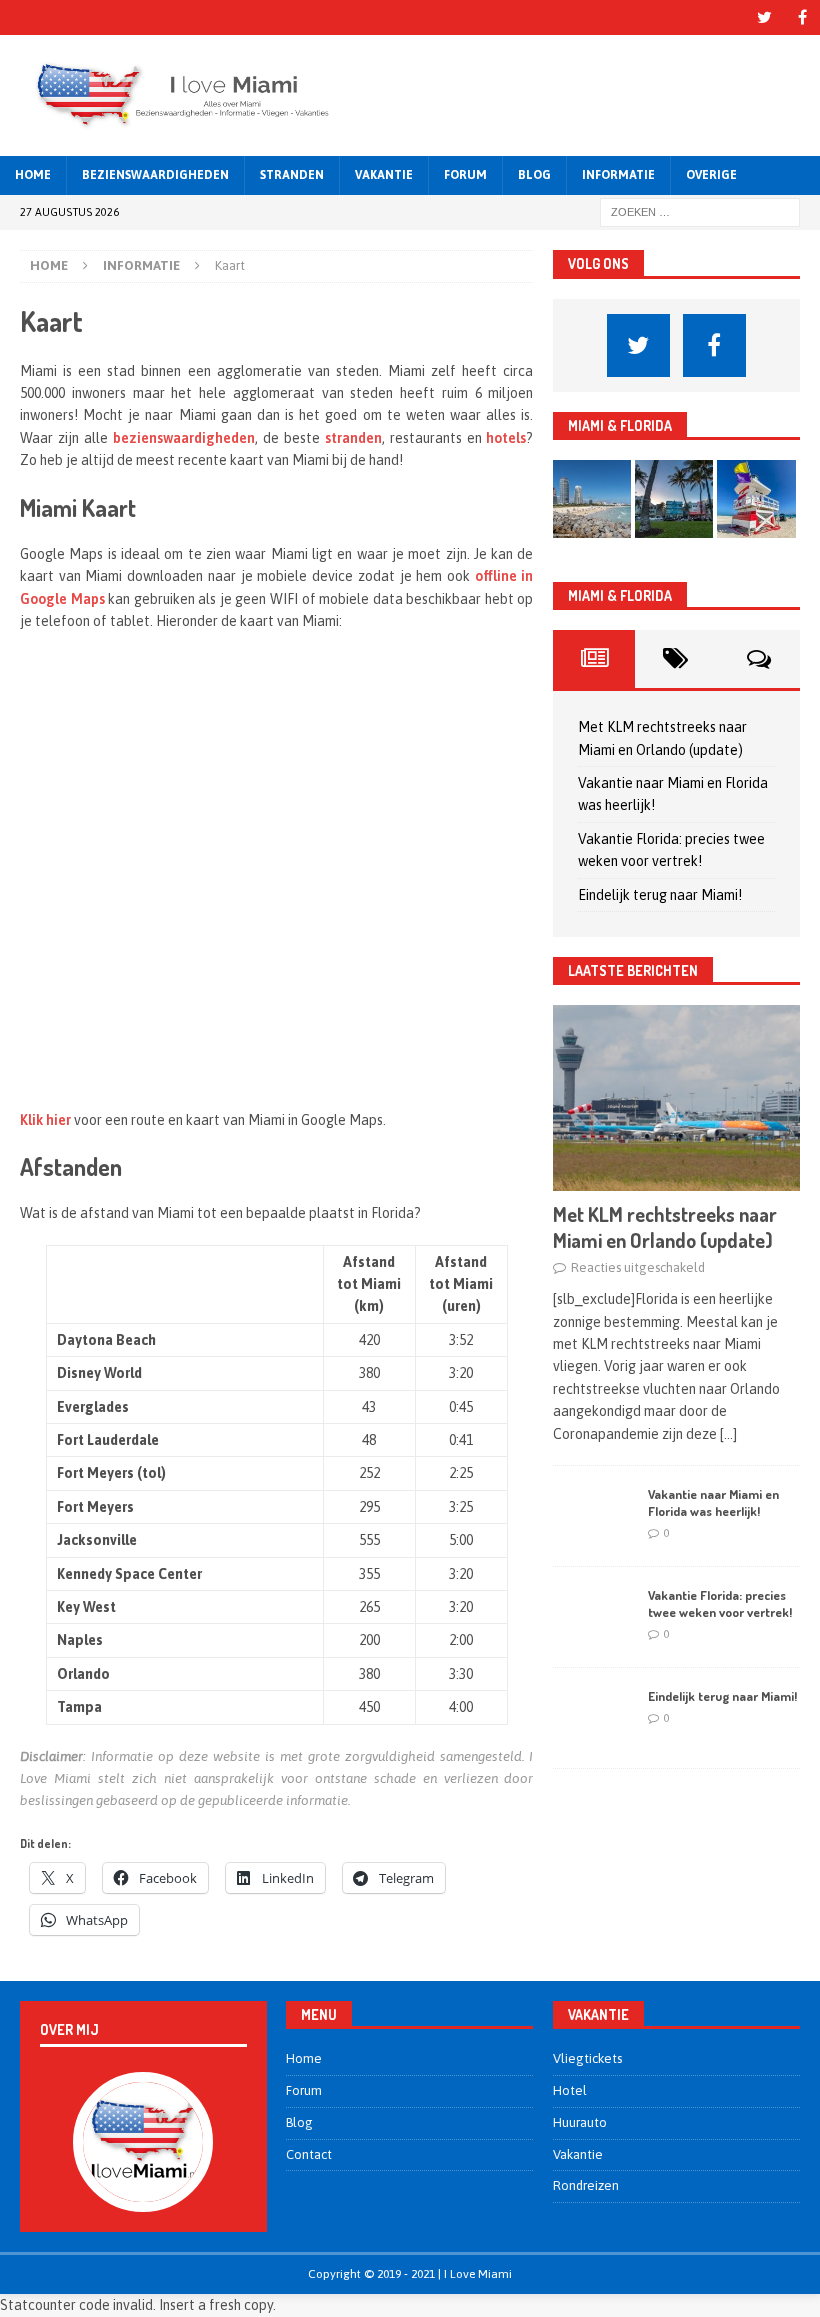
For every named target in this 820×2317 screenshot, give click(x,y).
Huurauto (580, 2122)
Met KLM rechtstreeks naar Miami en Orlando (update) (665, 1227)
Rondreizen (586, 2185)
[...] (728, 1434)
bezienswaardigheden (184, 438)
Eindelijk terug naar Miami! (660, 895)
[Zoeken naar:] (700, 212)
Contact (309, 2154)
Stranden (292, 175)
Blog (534, 175)
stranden (353, 438)
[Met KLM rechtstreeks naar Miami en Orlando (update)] (676, 1097)
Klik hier (45, 1120)
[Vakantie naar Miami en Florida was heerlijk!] (593, 1516)
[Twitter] (764, 17)
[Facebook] (802, 17)
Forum (465, 175)
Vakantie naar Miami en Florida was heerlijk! (713, 1502)
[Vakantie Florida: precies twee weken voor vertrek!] (593, 1617)
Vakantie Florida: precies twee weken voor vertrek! (720, 1603)
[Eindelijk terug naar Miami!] (593, 1718)
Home (33, 175)
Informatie (618, 175)
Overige (711, 175)
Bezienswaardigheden (155, 175)
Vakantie (384, 175)
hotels (506, 438)
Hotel (570, 2090)
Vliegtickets (587, 2058)
